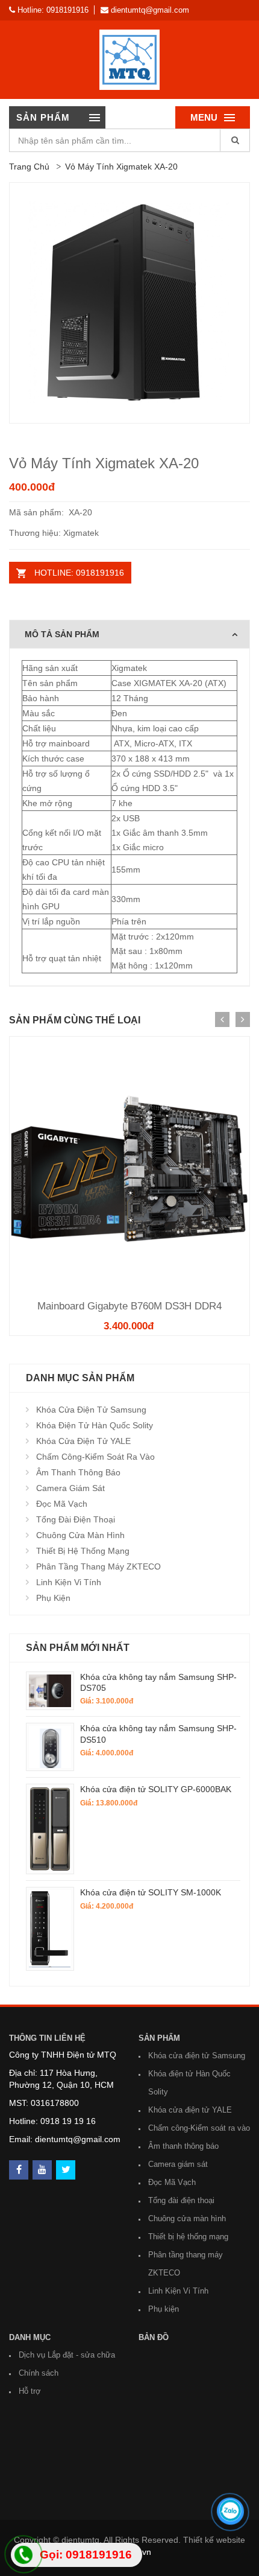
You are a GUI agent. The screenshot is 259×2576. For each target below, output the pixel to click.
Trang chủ (29, 167)
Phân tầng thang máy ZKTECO (98, 1566)
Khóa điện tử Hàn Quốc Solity (95, 1425)
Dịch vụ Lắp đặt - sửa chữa (67, 2355)
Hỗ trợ (30, 2391)
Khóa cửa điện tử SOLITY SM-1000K (151, 1892)
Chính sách (39, 2373)
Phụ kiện (53, 1598)
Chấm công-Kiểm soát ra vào (95, 1457)
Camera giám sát (70, 1488)
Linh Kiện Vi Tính (69, 1582)
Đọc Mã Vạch (62, 1504)
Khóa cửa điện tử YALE (83, 1441)
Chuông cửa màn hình (80, 1535)
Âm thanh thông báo (78, 1472)
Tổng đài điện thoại (76, 1519)
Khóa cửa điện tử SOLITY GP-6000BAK (156, 1789)
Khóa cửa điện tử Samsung (91, 1410)
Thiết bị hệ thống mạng (83, 1551)
